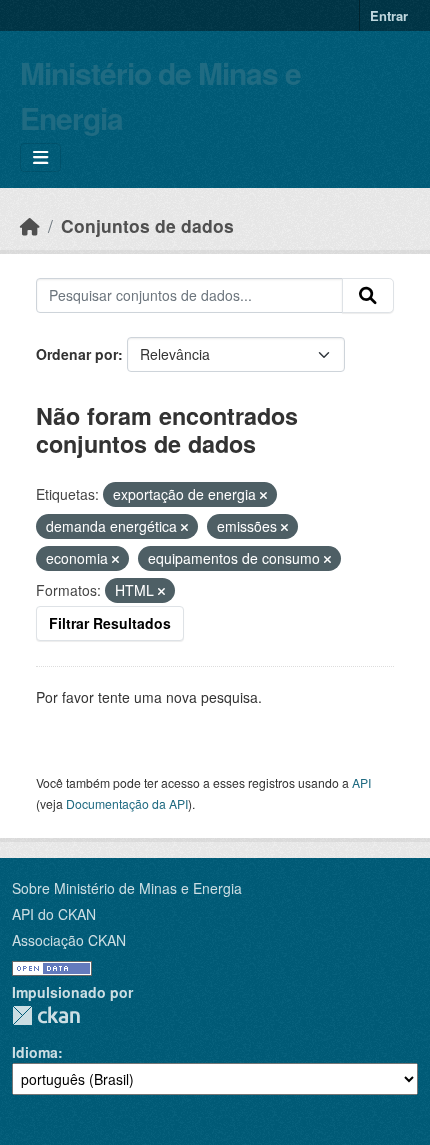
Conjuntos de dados (147, 225)
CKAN (46, 1015)
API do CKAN (54, 914)
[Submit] (368, 296)
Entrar (389, 15)
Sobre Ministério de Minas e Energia (127, 888)
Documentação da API (127, 803)
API (361, 782)
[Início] (30, 225)
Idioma (35, 1052)
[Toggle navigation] (40, 157)
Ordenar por (77, 354)
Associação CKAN (69, 940)
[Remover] (263, 495)
